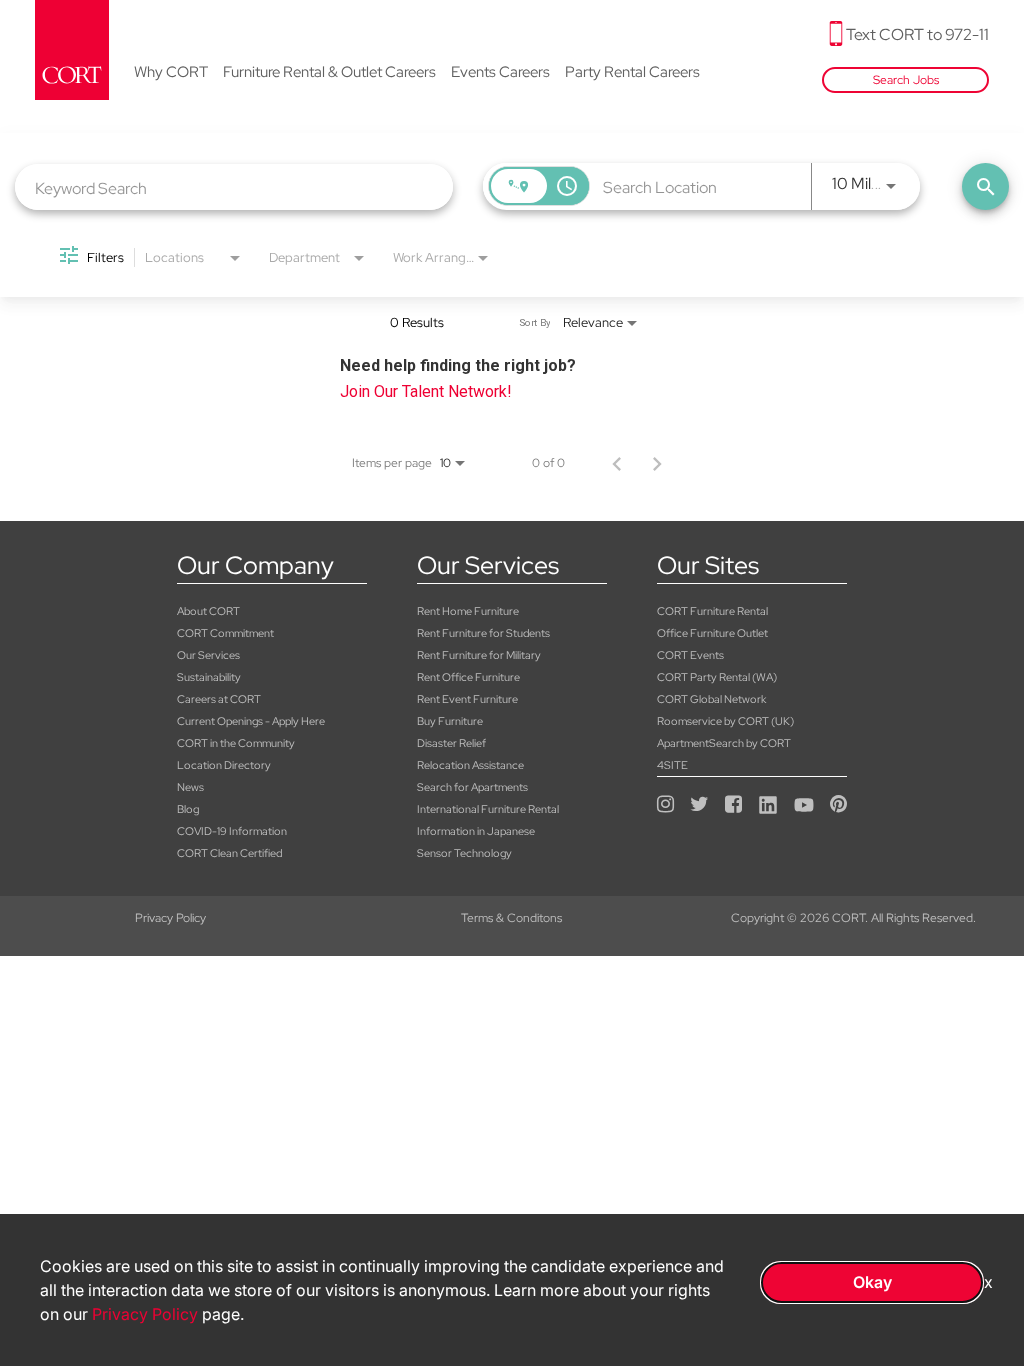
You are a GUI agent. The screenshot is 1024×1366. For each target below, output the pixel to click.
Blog (188, 809)
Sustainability (209, 677)
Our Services (208, 655)
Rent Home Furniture (468, 611)
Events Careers (500, 73)
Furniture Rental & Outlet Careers (329, 73)
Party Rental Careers (632, 73)
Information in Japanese (476, 831)
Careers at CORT (219, 699)
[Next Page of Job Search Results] (657, 463)
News (190, 787)
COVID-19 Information (232, 831)
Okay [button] (872, 1282)
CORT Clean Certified (229, 853)
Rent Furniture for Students (483, 633)
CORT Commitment (225, 633)
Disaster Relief (451, 743)
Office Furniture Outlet (712, 633)
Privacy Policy (170, 918)
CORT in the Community (236, 743)
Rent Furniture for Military (479, 655)
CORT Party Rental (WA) (717, 677)
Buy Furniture (450, 721)
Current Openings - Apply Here (251, 721)
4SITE (672, 765)
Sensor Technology (464, 853)
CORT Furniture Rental (712, 611)
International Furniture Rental (488, 809)
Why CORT (171, 73)
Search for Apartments (472, 787)
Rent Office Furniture (468, 677)
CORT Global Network (711, 699)
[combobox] (234, 187)
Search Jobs (906, 80)
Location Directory (224, 765)
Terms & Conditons (511, 918)
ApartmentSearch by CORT (724, 743)
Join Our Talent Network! (426, 391)
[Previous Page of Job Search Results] (617, 463)
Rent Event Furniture (467, 699)
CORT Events (690, 655)
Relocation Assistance (470, 765)
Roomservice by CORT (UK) (725, 721)
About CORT (208, 611)
